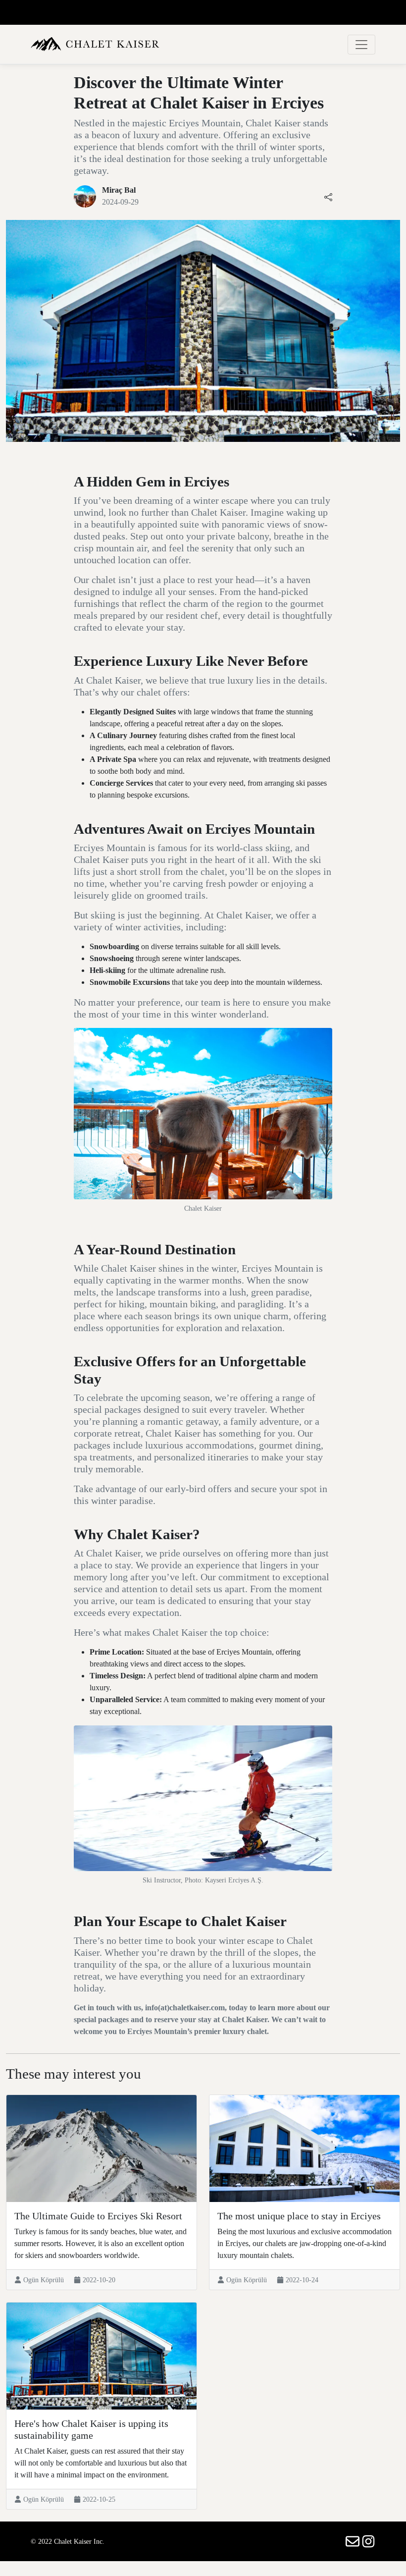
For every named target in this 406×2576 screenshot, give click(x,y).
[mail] (354, 2541)
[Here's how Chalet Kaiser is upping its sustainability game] (101, 2356)
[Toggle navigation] (361, 45)
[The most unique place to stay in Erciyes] (304, 2148)
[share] (328, 196)
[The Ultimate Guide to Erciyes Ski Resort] (101, 2148)
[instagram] (368, 2541)
